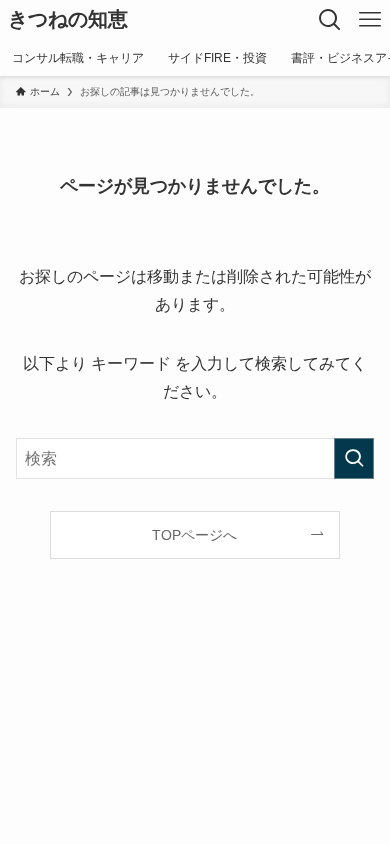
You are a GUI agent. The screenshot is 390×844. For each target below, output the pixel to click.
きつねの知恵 (68, 20)
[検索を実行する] (354, 458)
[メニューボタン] (370, 20)
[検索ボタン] (330, 20)
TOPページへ (194, 535)
